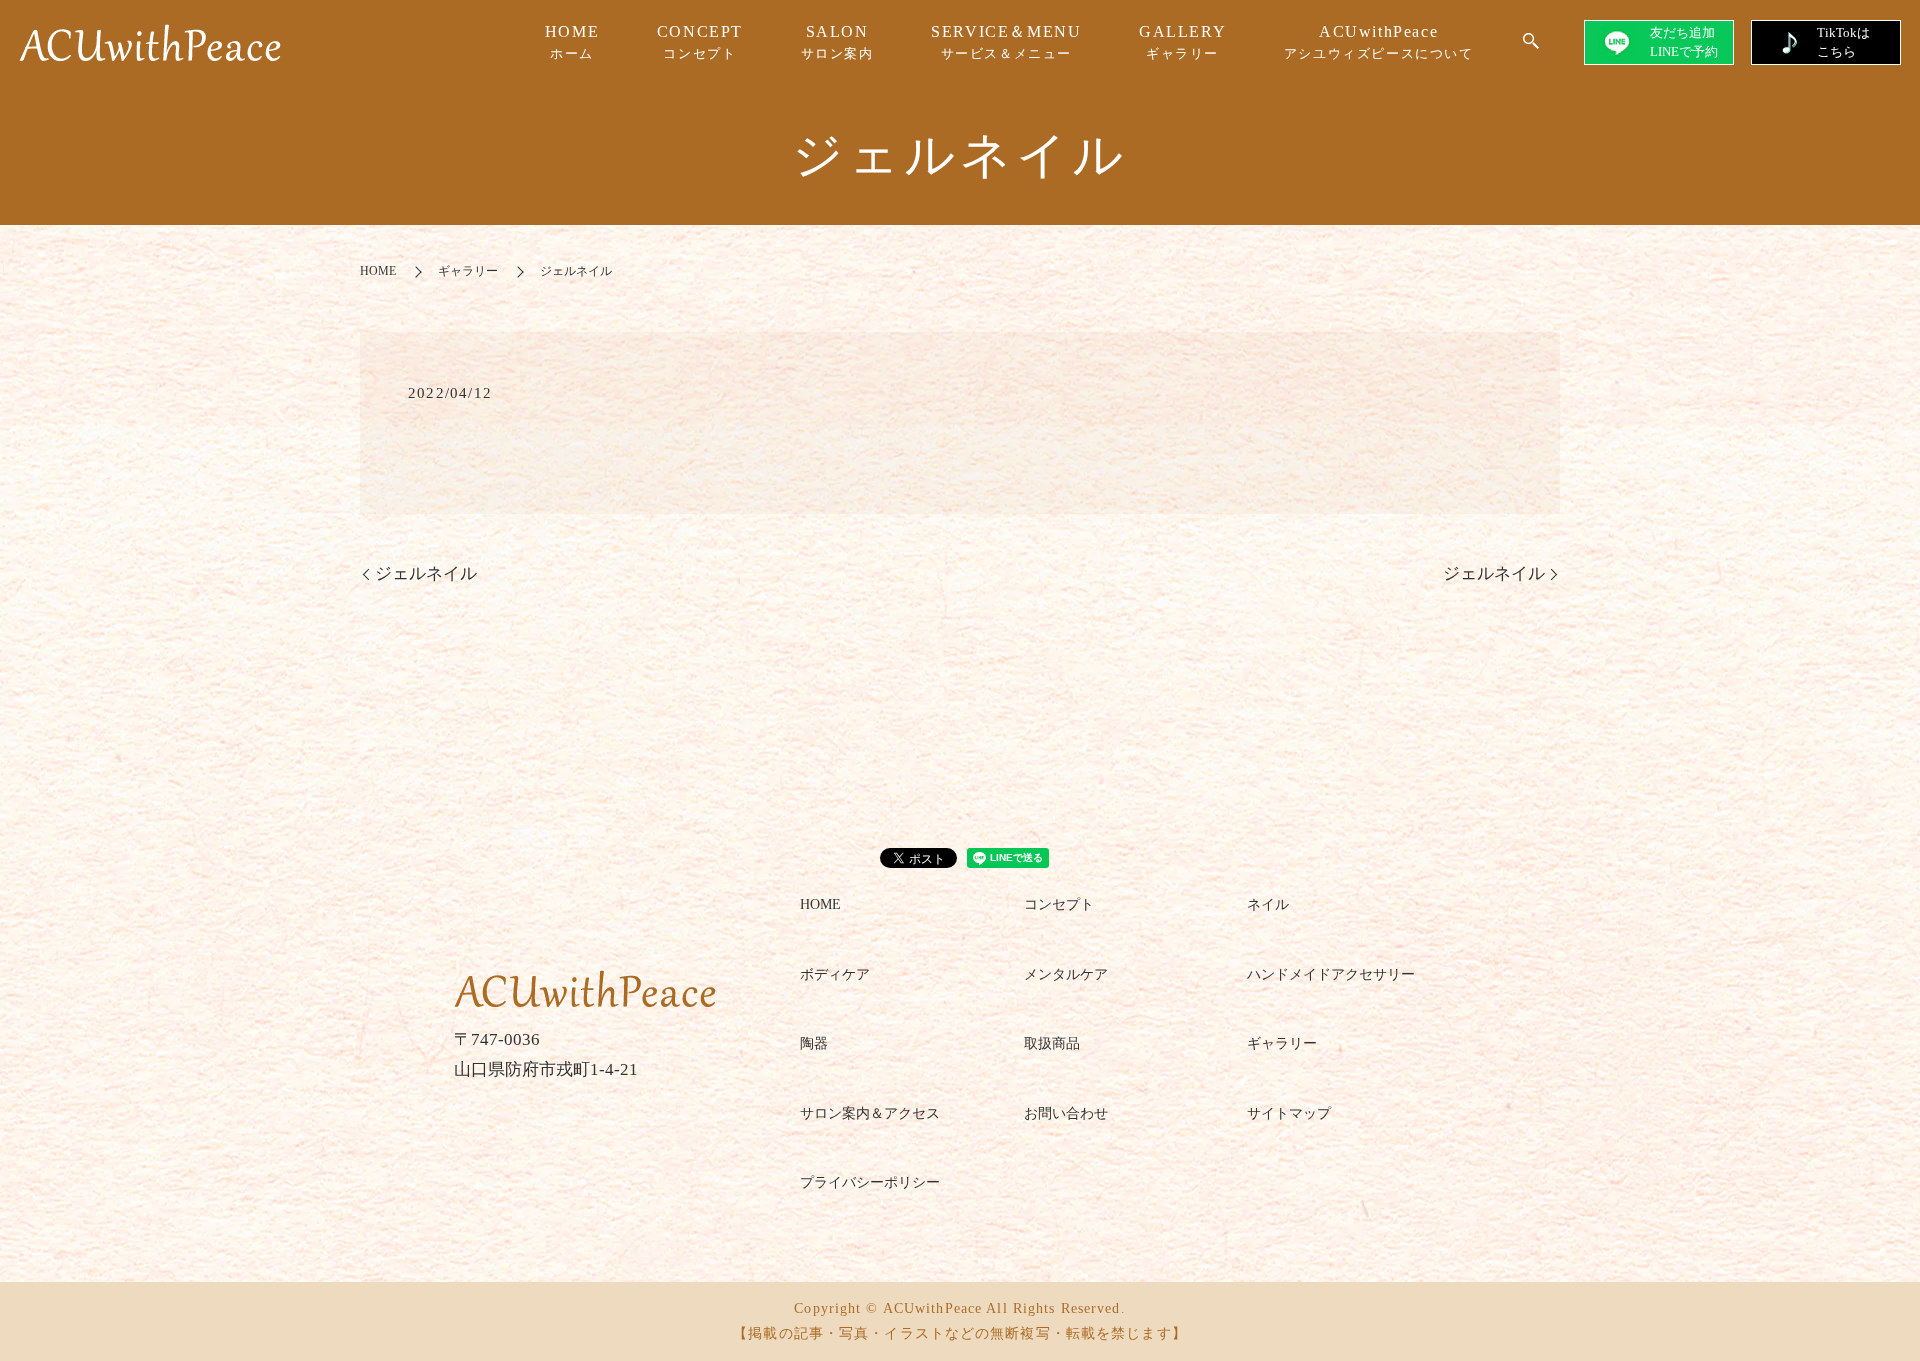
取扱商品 (1052, 1043)
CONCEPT (700, 42)
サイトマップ (1289, 1113)
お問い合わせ (1066, 1113)
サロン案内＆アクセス (870, 1113)
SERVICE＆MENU (1006, 42)
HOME (572, 42)
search (1531, 42)
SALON (837, 42)
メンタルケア (1066, 974)
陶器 (814, 1043)
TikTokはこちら (1843, 41)
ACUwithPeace (1379, 42)
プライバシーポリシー (870, 1182)
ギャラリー (468, 271)
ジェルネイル (426, 573)
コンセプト (1059, 904)
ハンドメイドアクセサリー (1331, 974)
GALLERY (1182, 42)
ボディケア (835, 974)
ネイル (1268, 904)
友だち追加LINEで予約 (1684, 41)
